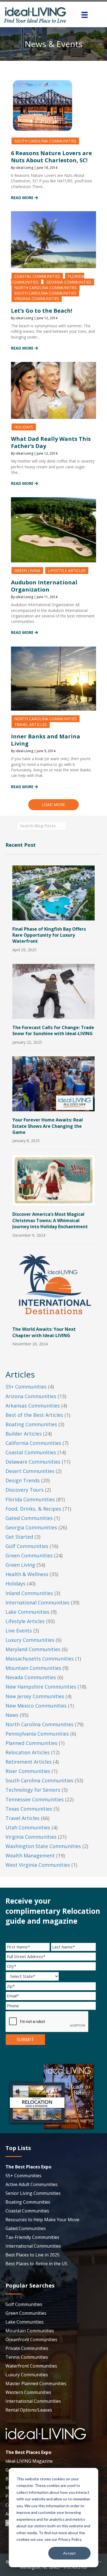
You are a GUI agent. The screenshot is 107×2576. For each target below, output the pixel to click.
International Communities (37, 1602)
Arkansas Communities (33, 1406)
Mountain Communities (33, 1668)
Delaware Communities (33, 1462)
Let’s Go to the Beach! (42, 311)
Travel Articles (31, 725)
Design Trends (23, 1480)
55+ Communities (26, 1387)
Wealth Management (30, 1855)
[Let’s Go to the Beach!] (54, 239)
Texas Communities (29, 1809)
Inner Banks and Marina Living (46, 740)
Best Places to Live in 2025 (33, 2255)
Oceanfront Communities (31, 2339)
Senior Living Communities (33, 2193)
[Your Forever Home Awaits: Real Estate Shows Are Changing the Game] (54, 1083)
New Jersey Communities (35, 1696)
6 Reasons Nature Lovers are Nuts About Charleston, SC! (51, 157)
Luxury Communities (30, 1640)
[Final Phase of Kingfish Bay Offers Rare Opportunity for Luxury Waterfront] (54, 892)
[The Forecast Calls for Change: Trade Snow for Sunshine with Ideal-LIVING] (54, 991)
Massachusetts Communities (40, 1659)
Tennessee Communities (35, 1799)
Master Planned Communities (36, 2383)
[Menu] (85, 15)
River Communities (28, 1771)
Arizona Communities (31, 1396)
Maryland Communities (33, 1649)
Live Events (19, 1631)
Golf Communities (27, 1546)
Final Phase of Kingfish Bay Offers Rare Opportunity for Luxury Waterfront (49, 935)
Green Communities (29, 1555)
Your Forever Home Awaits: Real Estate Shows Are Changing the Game (48, 1126)
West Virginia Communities (38, 1865)
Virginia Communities (37, 299)
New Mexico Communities (36, 1706)
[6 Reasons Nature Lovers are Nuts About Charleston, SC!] (43, 105)
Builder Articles (24, 1434)
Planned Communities (31, 1743)
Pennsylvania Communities (37, 1734)
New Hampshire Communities (41, 1687)
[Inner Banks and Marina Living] (54, 678)
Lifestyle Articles (67, 571)
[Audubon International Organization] (54, 529)
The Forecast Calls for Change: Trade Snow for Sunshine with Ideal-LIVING (53, 1030)
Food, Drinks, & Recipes (33, 1509)
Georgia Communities (69, 282)
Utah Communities (28, 1827)
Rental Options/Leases (29, 2410)
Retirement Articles (29, 1762)
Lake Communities (27, 1612)
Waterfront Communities (31, 2366)
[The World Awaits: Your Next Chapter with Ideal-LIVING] (54, 1284)
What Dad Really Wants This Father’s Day (51, 442)
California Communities (33, 1443)
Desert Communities (30, 1471)
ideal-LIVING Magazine (29, 2461)
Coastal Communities (37, 276)
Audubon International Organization (44, 586)
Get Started (19, 1537)
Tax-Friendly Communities (32, 2237)
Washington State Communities (43, 1846)
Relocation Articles (28, 1752)
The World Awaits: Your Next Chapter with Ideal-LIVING (44, 1332)
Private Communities (27, 2348)
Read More (23, 198)
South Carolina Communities (45, 141)
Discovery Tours (25, 1490)
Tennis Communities (27, 2357)
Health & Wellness (27, 1574)
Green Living (27, 571)
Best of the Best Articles (34, 1415)
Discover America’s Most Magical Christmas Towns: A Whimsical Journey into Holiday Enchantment (50, 1220)
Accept (69, 2553)
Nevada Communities (31, 1677)
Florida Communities (30, 1499)
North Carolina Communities (46, 288)
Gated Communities (29, 1518)
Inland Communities (29, 1593)
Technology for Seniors (33, 1790)
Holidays (24, 427)
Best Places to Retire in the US (36, 2264)
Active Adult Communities (32, 2184)
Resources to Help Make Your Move (42, 2220)
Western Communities (28, 2392)
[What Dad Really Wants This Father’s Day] (54, 390)
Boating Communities (31, 1424)
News (12, 1715)
